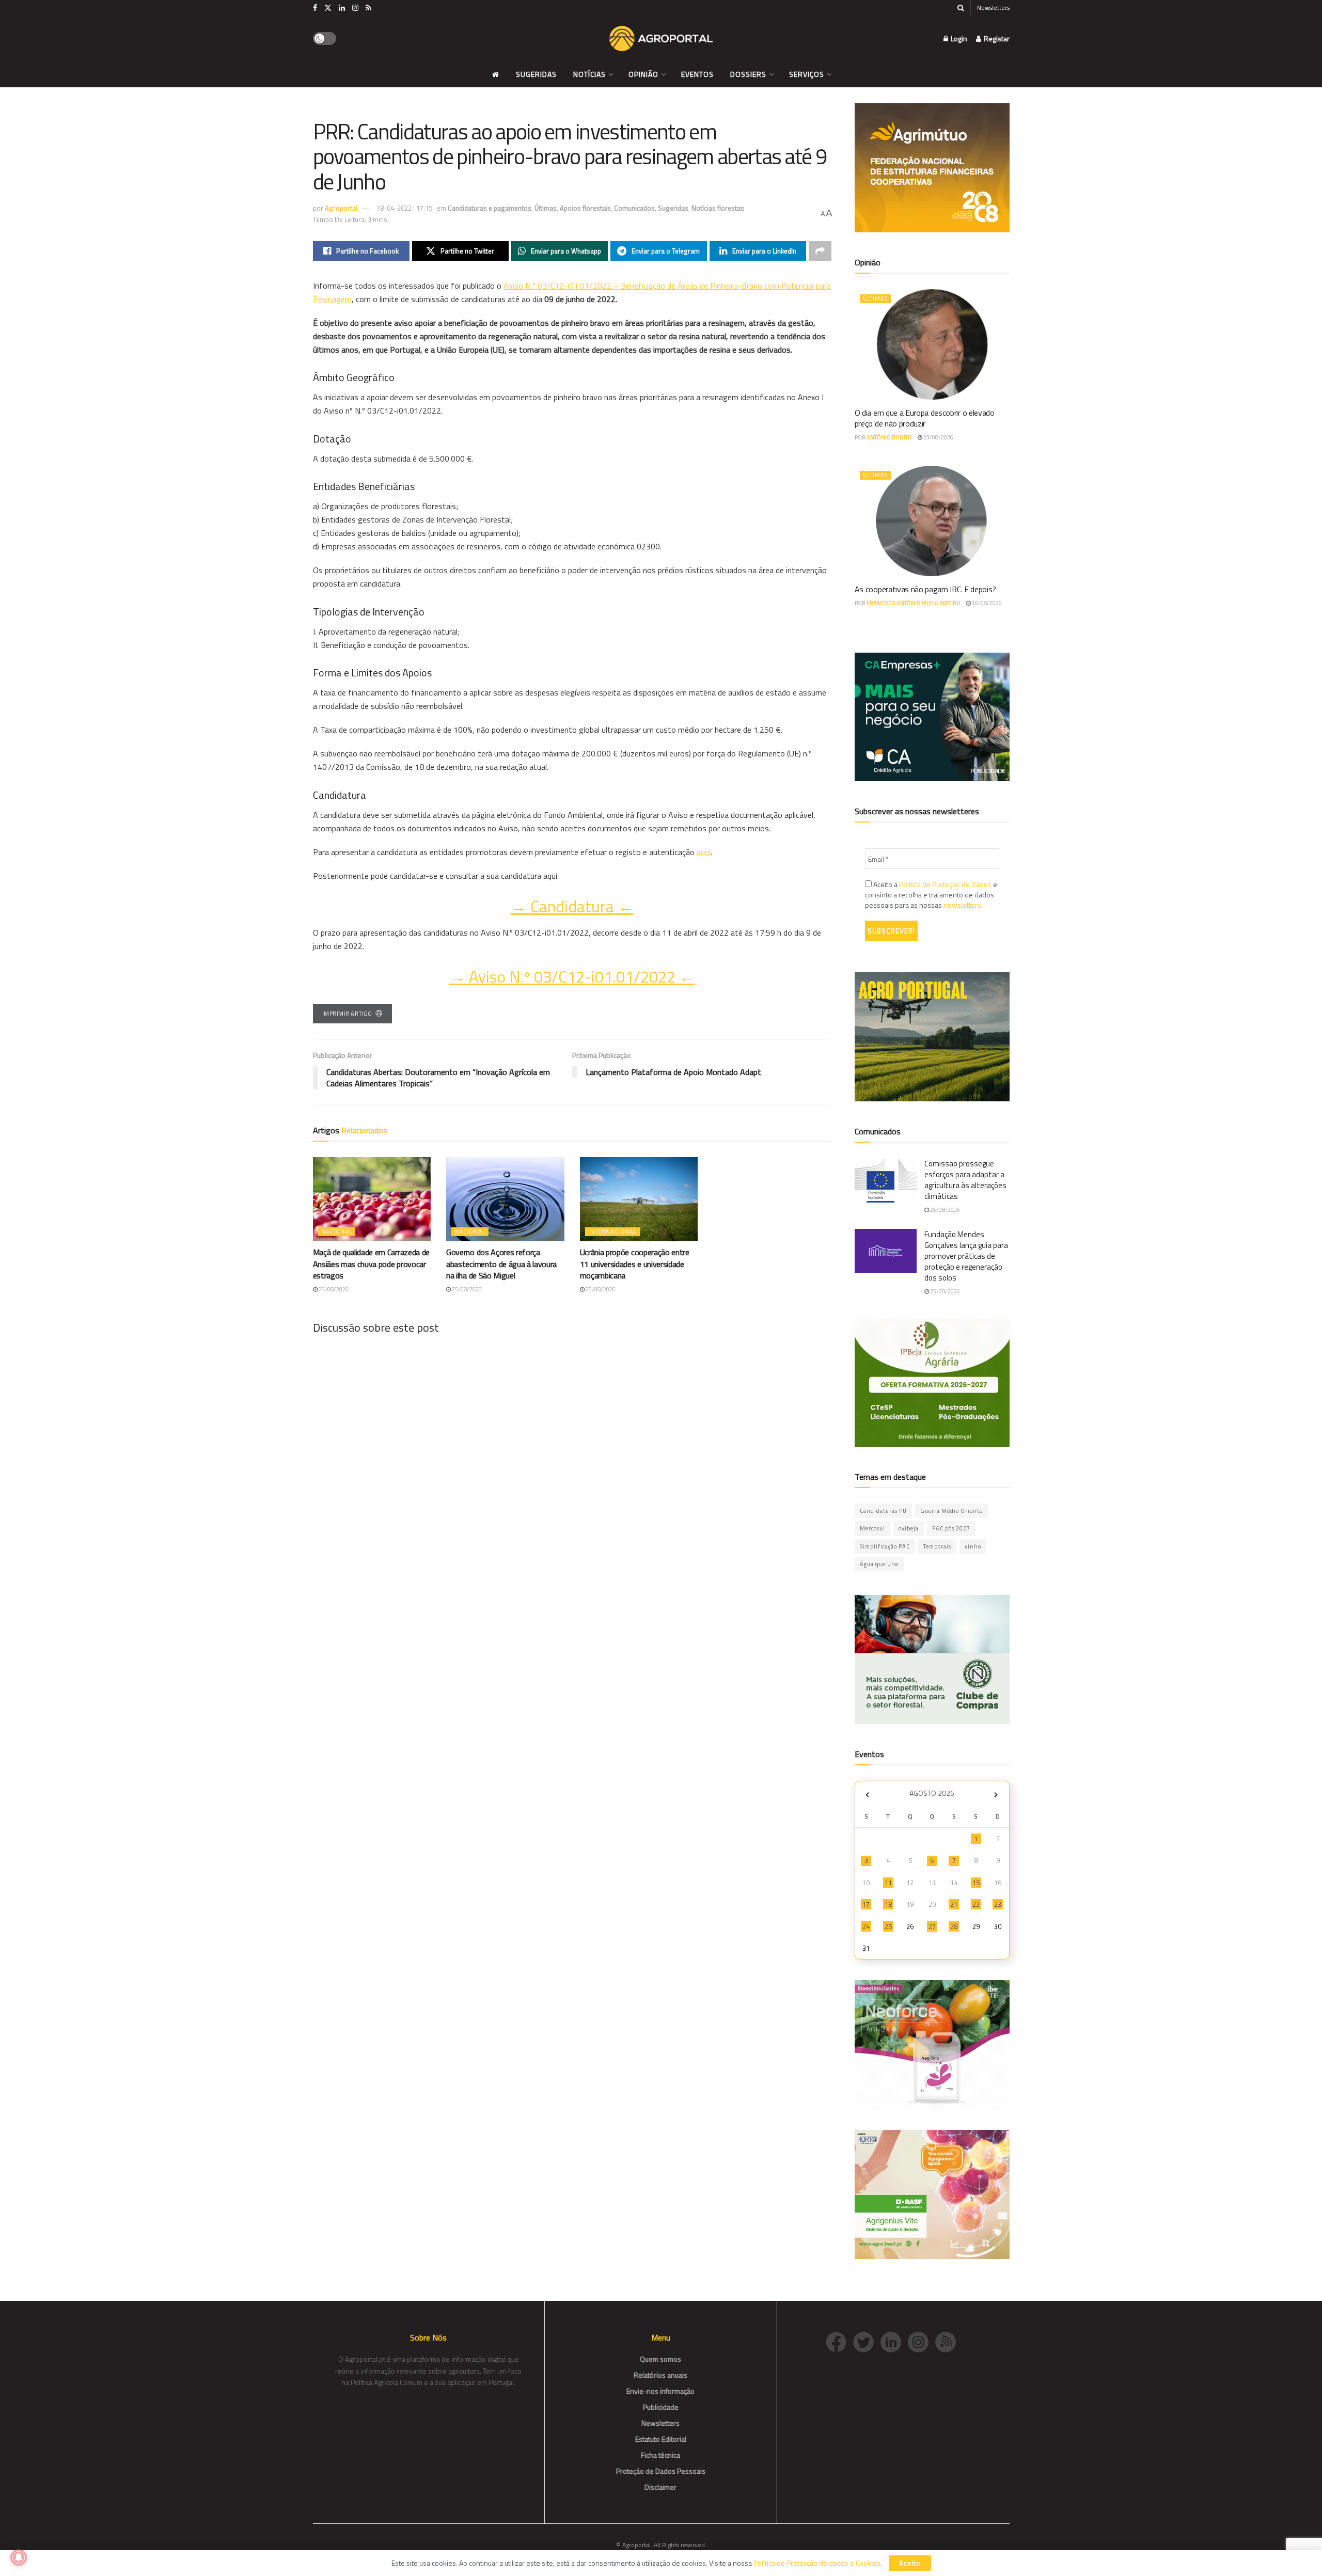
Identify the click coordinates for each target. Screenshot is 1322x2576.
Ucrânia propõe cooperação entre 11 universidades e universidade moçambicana (635, 1264)
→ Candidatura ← (572, 906)
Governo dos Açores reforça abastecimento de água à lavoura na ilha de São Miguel (501, 1264)
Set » (996, 1795)
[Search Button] (961, 8)
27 (932, 1926)
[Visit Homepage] (661, 39)
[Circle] (894, 2341)
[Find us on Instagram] (355, 8)
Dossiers (748, 74)
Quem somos (660, 2359)
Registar (996, 38)
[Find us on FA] (315, 8)
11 (888, 1883)
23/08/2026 (938, 437)
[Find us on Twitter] (328, 8)
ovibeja (909, 1528)
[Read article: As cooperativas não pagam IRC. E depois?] (932, 521)
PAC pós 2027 (951, 1528)
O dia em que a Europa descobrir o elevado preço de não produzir (925, 418)
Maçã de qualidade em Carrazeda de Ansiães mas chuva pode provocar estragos (371, 1264)
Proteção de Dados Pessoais (661, 2471)
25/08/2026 (333, 1289)
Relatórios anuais (660, 2375)
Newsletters (993, 7)
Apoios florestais (585, 208)
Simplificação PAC (885, 1546)
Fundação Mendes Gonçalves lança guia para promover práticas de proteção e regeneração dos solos (966, 1256)
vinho (973, 1546)
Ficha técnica (660, 2455)
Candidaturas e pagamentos (490, 208)
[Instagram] (922, 2341)
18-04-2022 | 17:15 (404, 208)
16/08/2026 (986, 603)
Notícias (589, 74)
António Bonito (889, 437)
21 (954, 1904)
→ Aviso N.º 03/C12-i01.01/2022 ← (572, 977)
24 (866, 1926)
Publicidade (661, 2407)
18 (888, 1904)
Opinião (643, 74)
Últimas (546, 208)
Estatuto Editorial (661, 2439)
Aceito (910, 2563)
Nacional (337, 1231)
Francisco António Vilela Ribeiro (914, 603)
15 (976, 1883)
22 (976, 1904)
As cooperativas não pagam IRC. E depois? (925, 589)
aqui (704, 852)
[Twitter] (867, 2341)
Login (958, 38)
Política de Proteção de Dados (945, 884)
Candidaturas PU (883, 1511)
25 (888, 1926)
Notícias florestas (718, 208)
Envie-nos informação (660, 2391)
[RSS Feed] (948, 2341)
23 (998, 1904)
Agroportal (341, 208)
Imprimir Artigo (347, 1014)
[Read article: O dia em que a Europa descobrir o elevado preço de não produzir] (932, 344)
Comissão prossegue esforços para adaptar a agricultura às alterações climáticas (965, 1180)
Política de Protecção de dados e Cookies (817, 2563)
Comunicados (634, 208)
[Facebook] (839, 2341)
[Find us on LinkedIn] (342, 8)
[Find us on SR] (368, 8)
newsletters (962, 905)
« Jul (868, 1795)
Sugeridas (536, 74)
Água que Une (879, 1564)
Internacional (612, 1231)
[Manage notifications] (19, 2557)
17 (866, 1904)
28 (954, 1926)
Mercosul (872, 1528)
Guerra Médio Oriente (951, 1511)
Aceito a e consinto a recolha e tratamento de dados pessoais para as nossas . (931, 895)
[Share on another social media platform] (820, 251)
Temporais (937, 1546)
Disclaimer (660, 2487)
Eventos (697, 74)
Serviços (807, 74)
